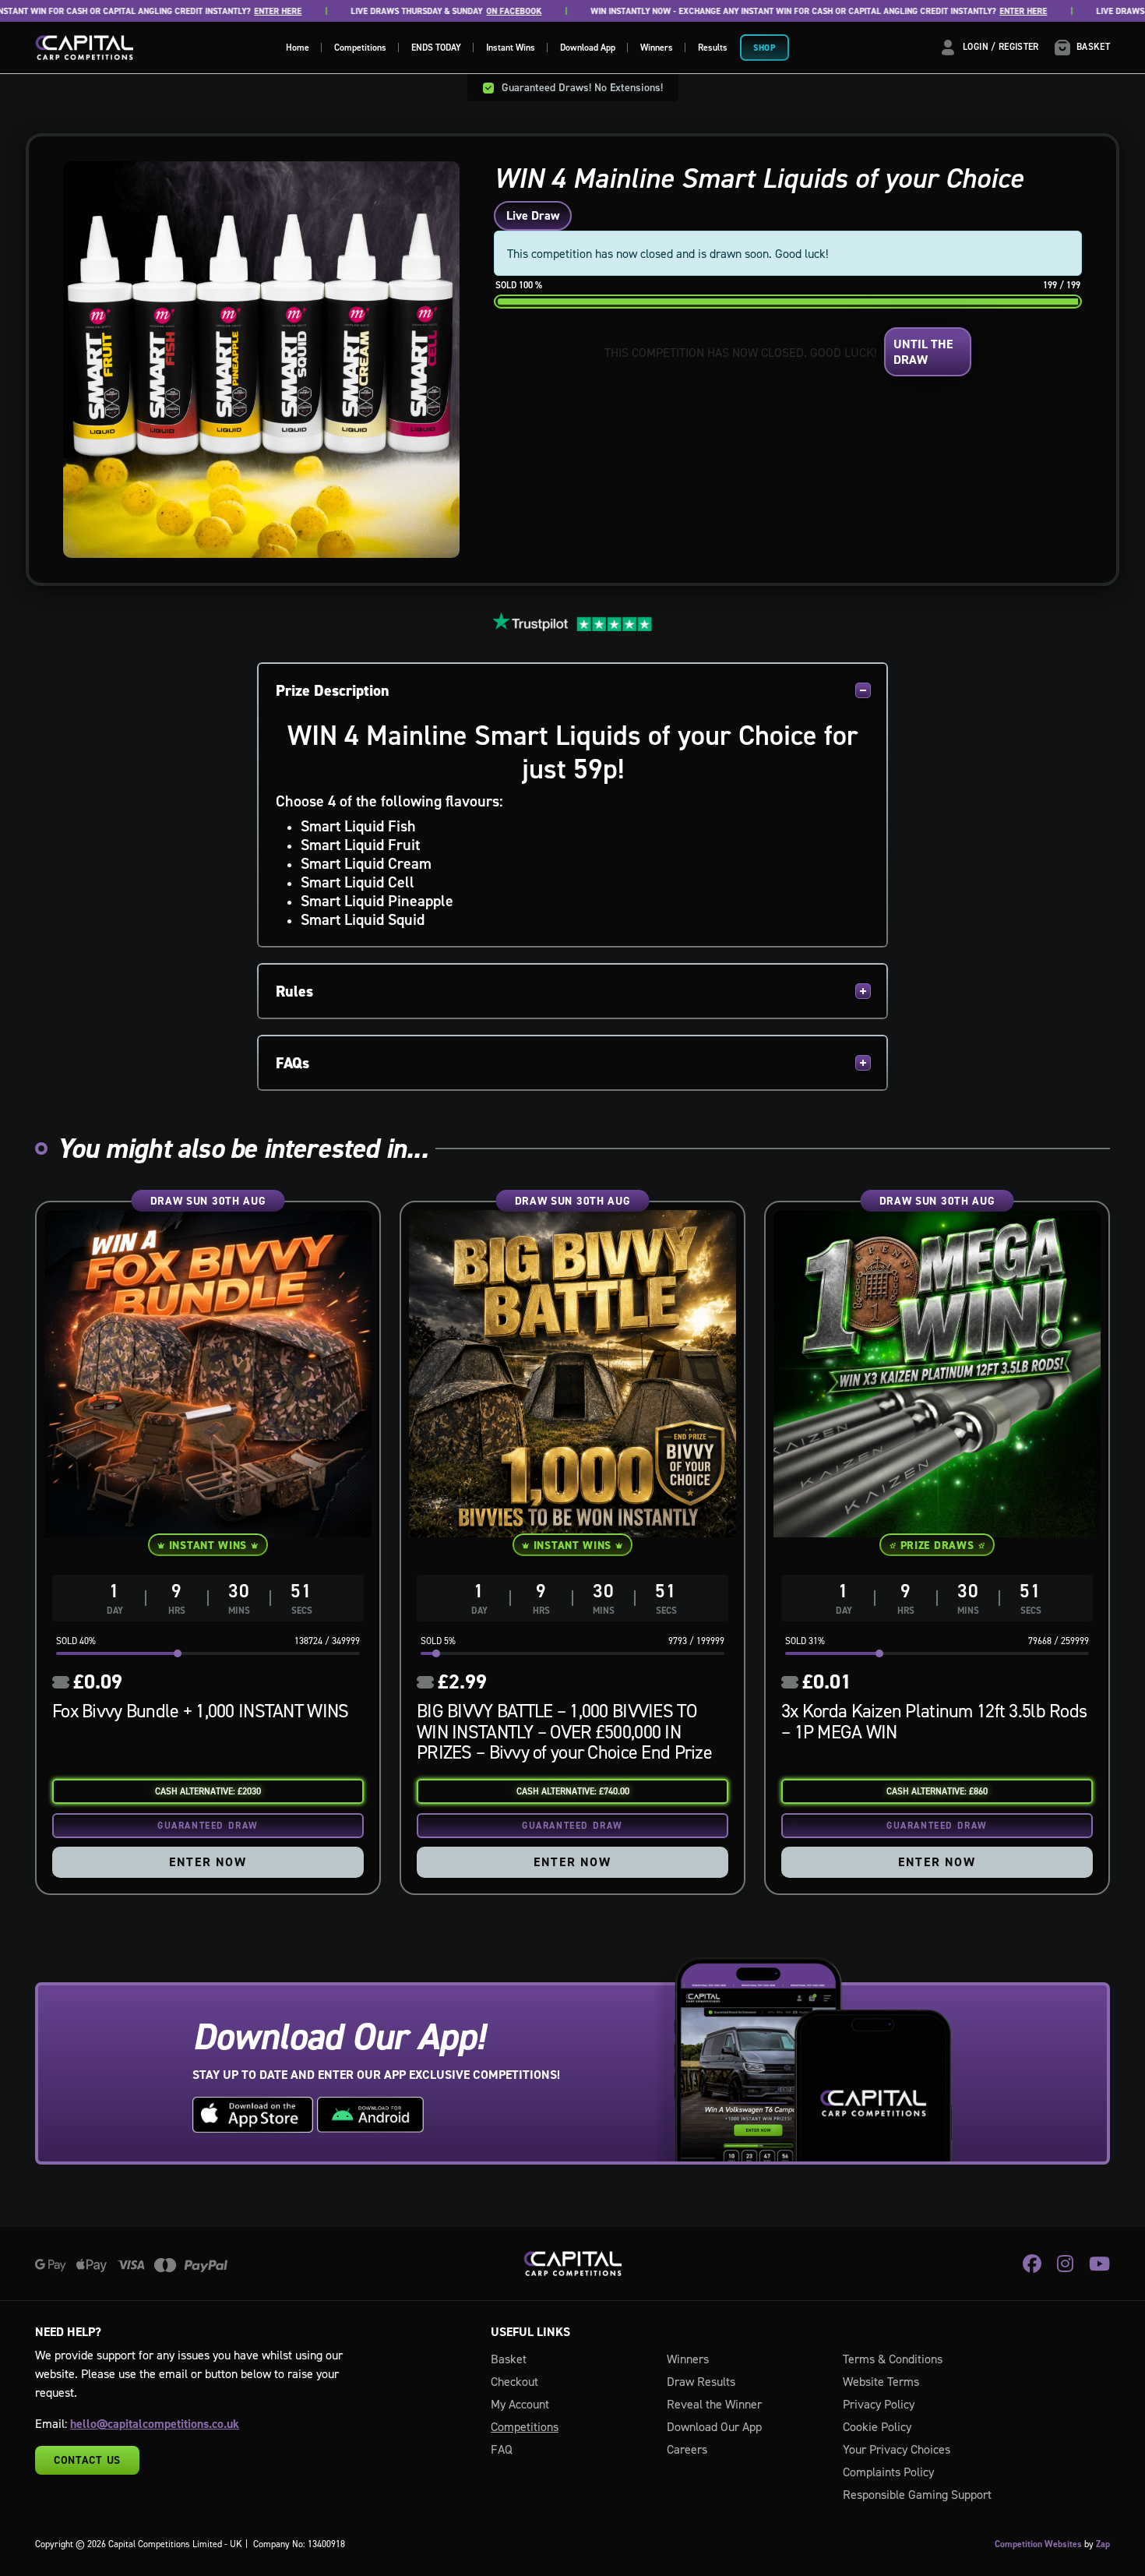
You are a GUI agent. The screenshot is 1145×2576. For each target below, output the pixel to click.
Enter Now (208, 1862)
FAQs (292, 1063)
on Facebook (456, 11)
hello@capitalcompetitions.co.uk (155, 2424)
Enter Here (220, 11)
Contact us (87, 2460)
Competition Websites (1038, 2544)
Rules (294, 991)
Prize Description (333, 690)
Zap (1103, 2544)
